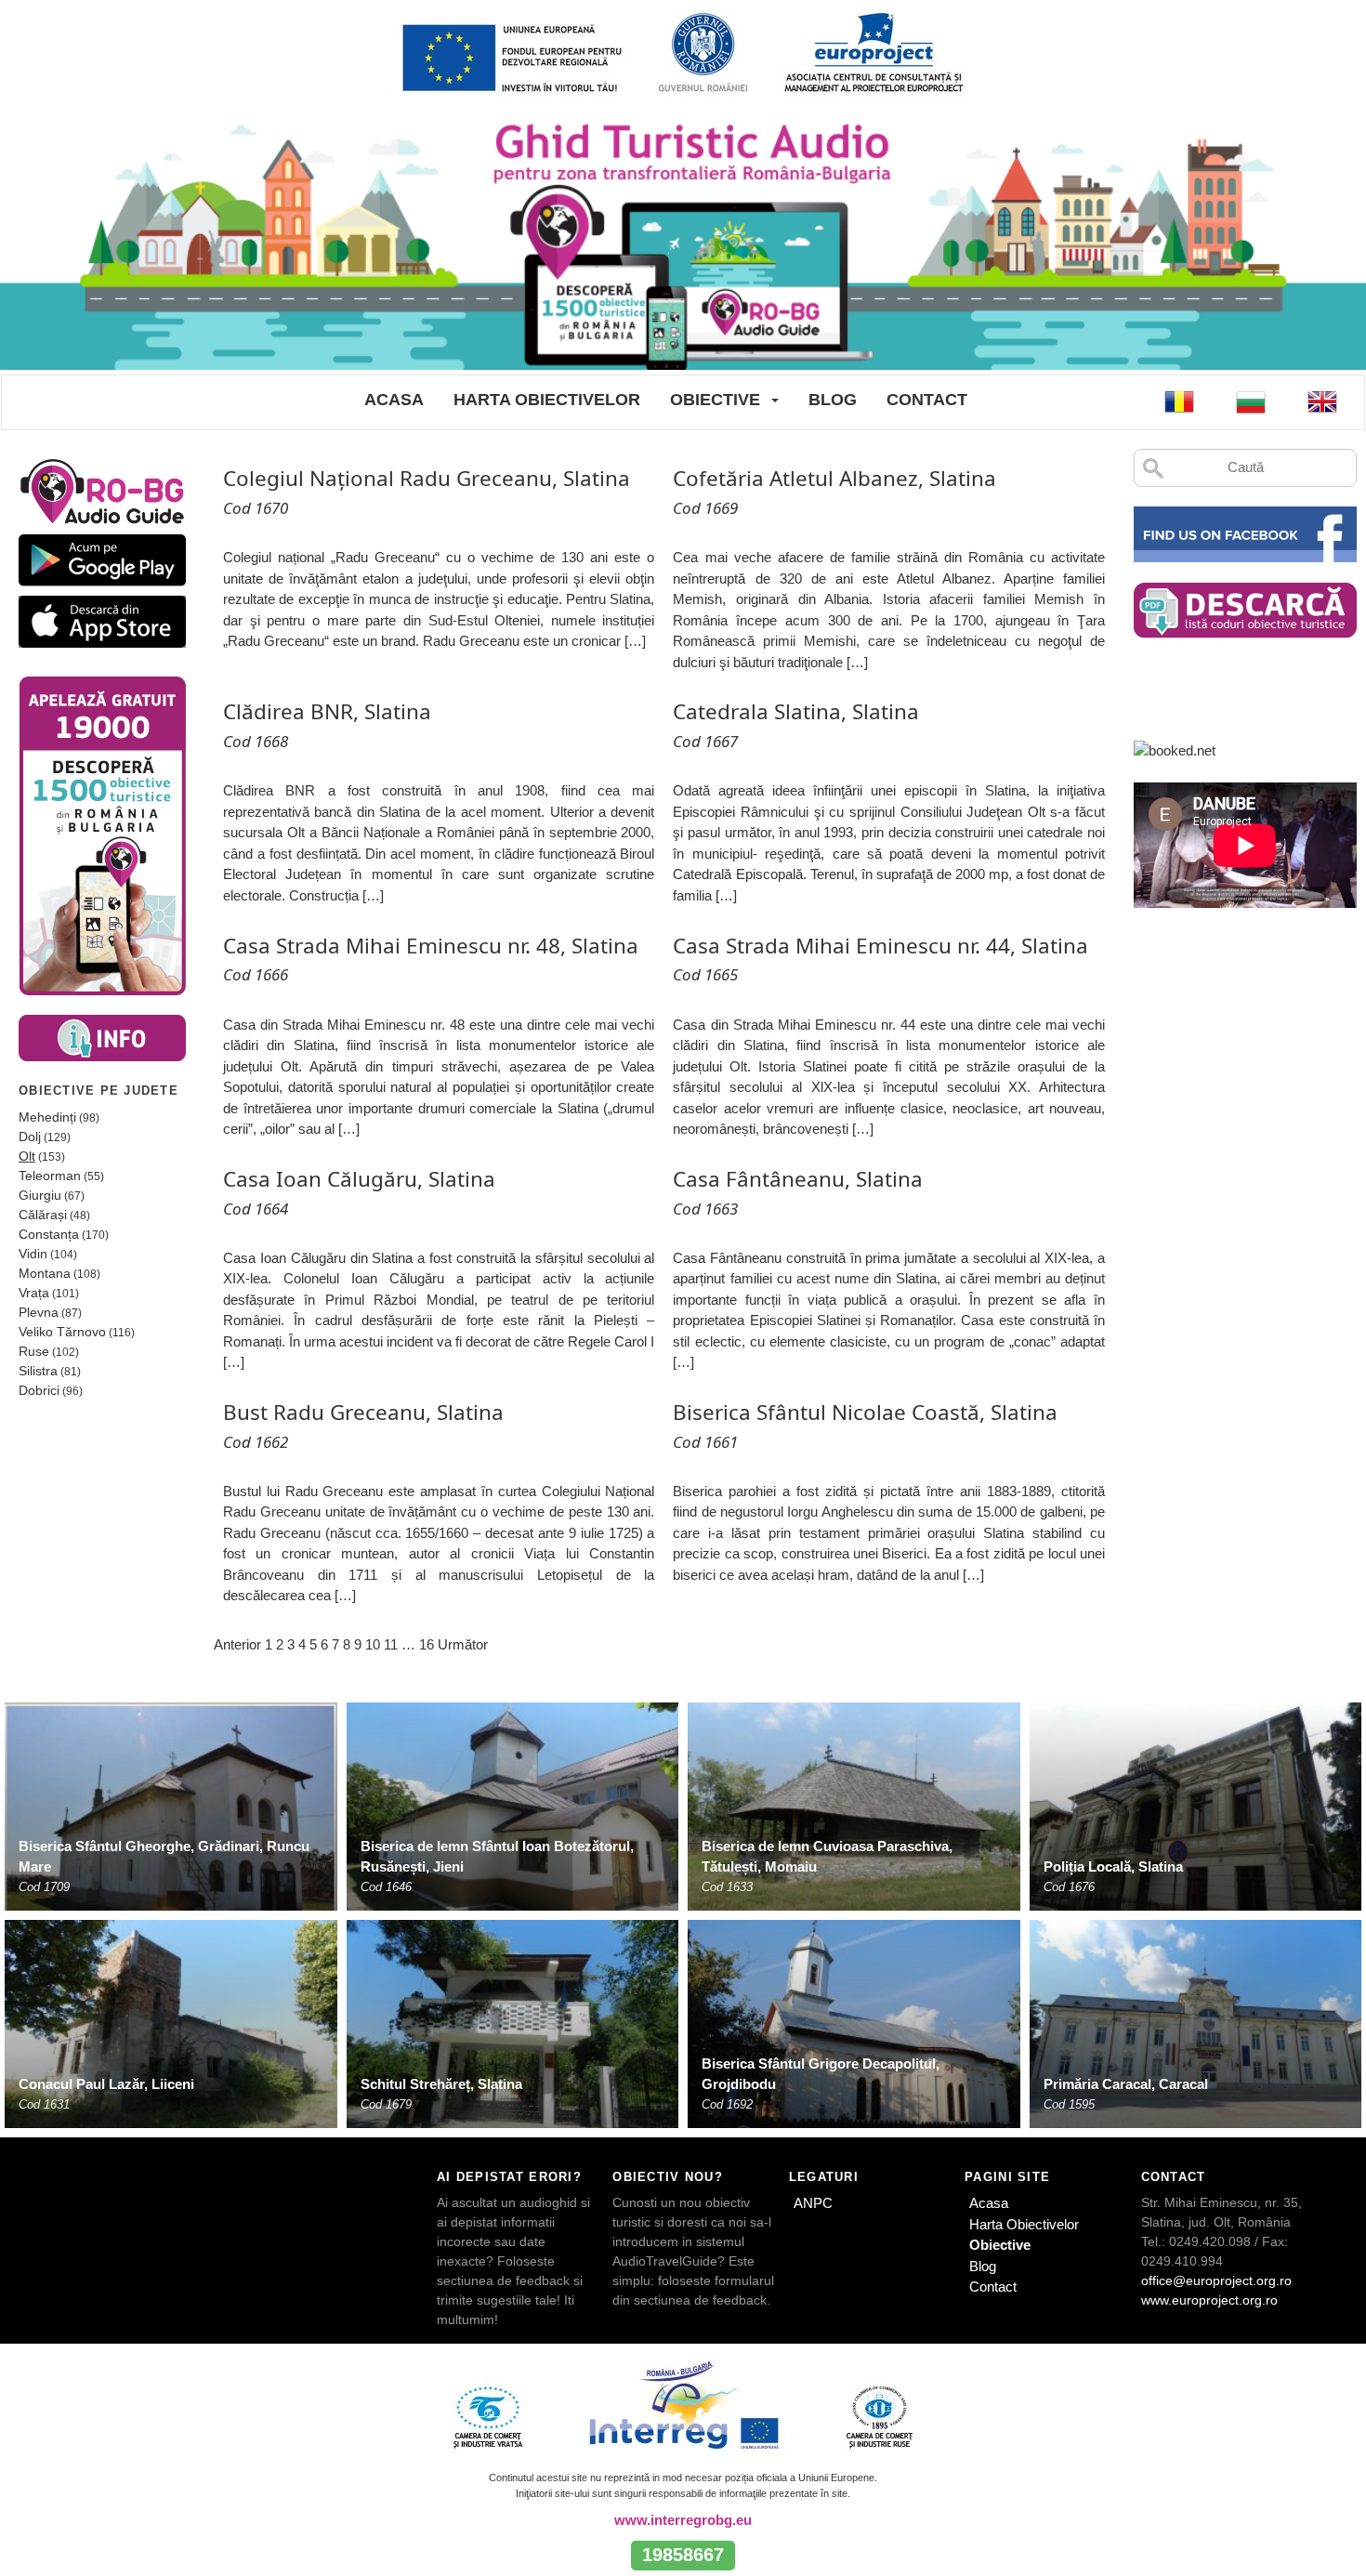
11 (391, 1644)
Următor (463, 1644)
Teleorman (50, 1176)
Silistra (38, 1371)
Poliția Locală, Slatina (1113, 1866)
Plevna (39, 1312)
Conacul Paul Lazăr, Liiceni (106, 2084)
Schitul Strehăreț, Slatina (441, 2084)
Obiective (715, 400)
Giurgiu (40, 1195)
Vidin (33, 1254)
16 (427, 1644)
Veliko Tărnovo (62, 1332)
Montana (45, 1273)
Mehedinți (47, 1117)
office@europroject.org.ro (1216, 2280)
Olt (27, 1156)
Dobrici (39, 1390)
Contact (927, 400)
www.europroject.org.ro (1209, 2300)
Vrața (34, 1293)
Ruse (34, 1351)
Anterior (237, 1644)
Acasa (394, 400)
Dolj (30, 1137)
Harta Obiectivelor (547, 400)
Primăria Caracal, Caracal (1126, 2084)
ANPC (813, 2203)
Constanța (49, 1234)
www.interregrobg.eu (683, 2520)
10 (373, 1644)
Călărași (43, 1215)
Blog (833, 400)
